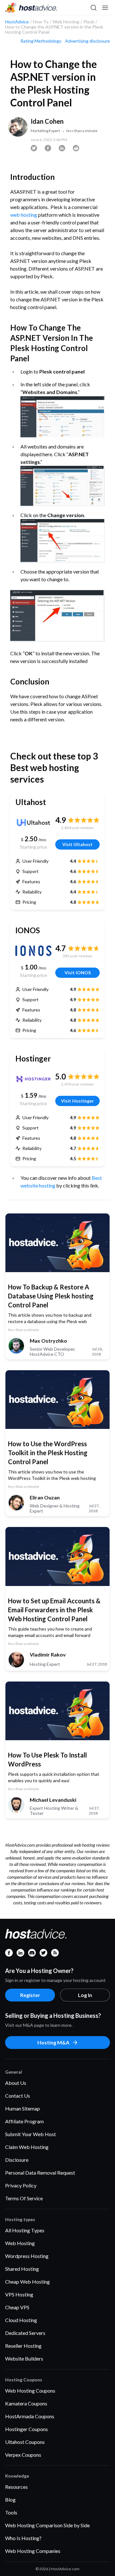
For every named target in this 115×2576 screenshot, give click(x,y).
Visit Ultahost (77, 844)
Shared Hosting (22, 2269)
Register (30, 1995)
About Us (16, 2083)
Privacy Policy (21, 2185)
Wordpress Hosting (27, 2256)
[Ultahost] (33, 823)
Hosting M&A (53, 2042)
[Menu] (105, 8)
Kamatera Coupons (26, 2403)
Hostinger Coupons (27, 2429)
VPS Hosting (19, 2294)
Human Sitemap (23, 2108)
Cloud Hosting (21, 2320)
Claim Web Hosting (27, 2147)
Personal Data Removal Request (40, 2173)
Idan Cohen (47, 121)
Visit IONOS (78, 973)
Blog (10, 2500)
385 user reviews (77, 956)
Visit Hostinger (77, 1101)
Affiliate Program (24, 2121)
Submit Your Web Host (31, 2134)
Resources (16, 2487)
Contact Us (18, 2096)
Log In (85, 1995)
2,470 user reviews (77, 1084)
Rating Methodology (41, 41)
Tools (11, 2512)
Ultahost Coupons (25, 2442)
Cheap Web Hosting (27, 2282)
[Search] (93, 8)
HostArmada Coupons (30, 2416)
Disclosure (17, 2160)
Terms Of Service (24, 2198)
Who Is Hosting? (23, 2538)
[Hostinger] (33, 1079)
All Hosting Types (25, 2230)
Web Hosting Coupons (30, 2391)
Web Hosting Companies (33, 2551)
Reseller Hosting (23, 2346)
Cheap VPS (17, 2307)
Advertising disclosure (88, 41)
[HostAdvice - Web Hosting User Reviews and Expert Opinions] (31, 8)
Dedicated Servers (25, 2333)
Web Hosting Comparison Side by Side (47, 2525)
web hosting (24, 215)
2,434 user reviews (77, 828)
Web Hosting (20, 2243)
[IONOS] (33, 951)
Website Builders (24, 2358)
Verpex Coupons (23, 2455)
